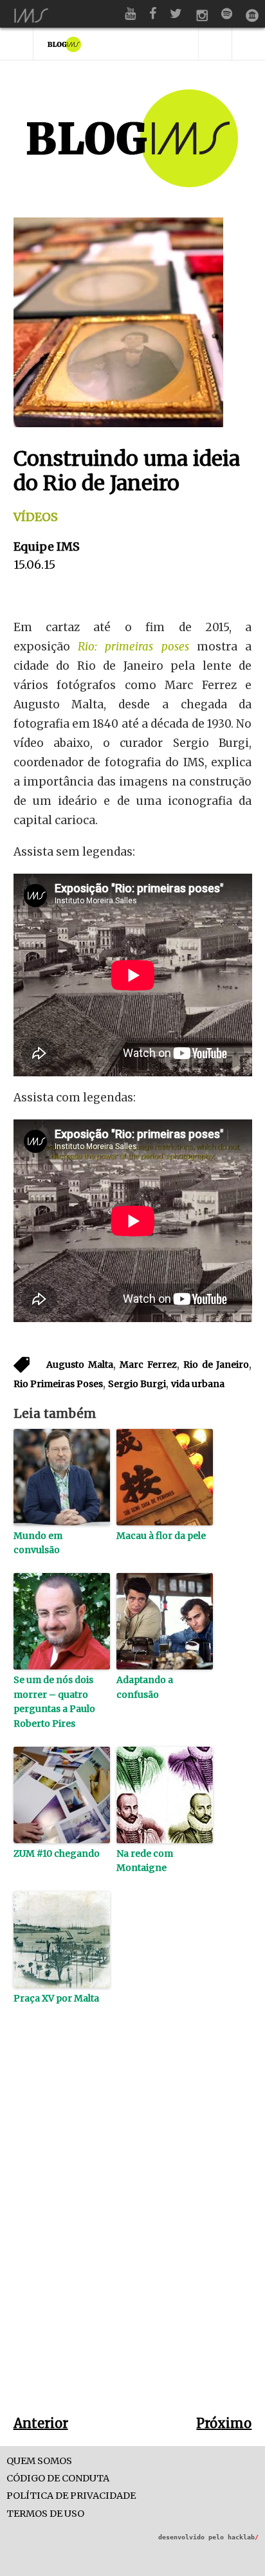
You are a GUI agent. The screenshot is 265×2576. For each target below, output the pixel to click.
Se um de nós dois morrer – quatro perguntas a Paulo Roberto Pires (54, 1701)
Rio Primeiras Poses (58, 1384)
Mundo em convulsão (38, 1543)
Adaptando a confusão (145, 1687)
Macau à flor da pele (161, 1536)
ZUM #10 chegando (57, 1854)
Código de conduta (58, 2479)
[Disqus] (133, 2231)
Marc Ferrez (148, 1365)
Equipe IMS (47, 547)
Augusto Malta (80, 1365)
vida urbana (198, 1384)
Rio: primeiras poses (133, 647)
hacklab (243, 2537)
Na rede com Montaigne (145, 1861)
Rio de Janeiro (216, 1365)
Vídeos (36, 517)
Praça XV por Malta (56, 1998)
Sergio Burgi (137, 1384)
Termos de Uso (45, 2514)
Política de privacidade (71, 2496)
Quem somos (39, 2461)
